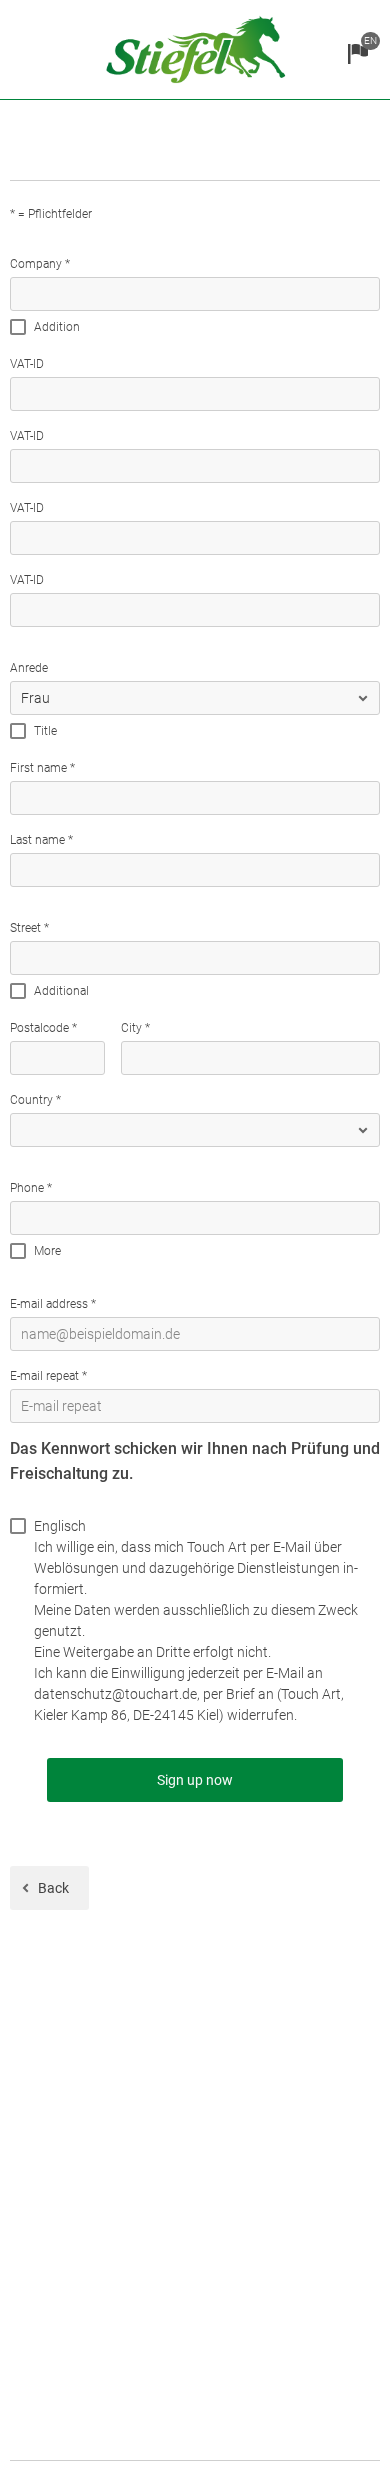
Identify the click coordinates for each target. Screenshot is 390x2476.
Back (53, 1888)
